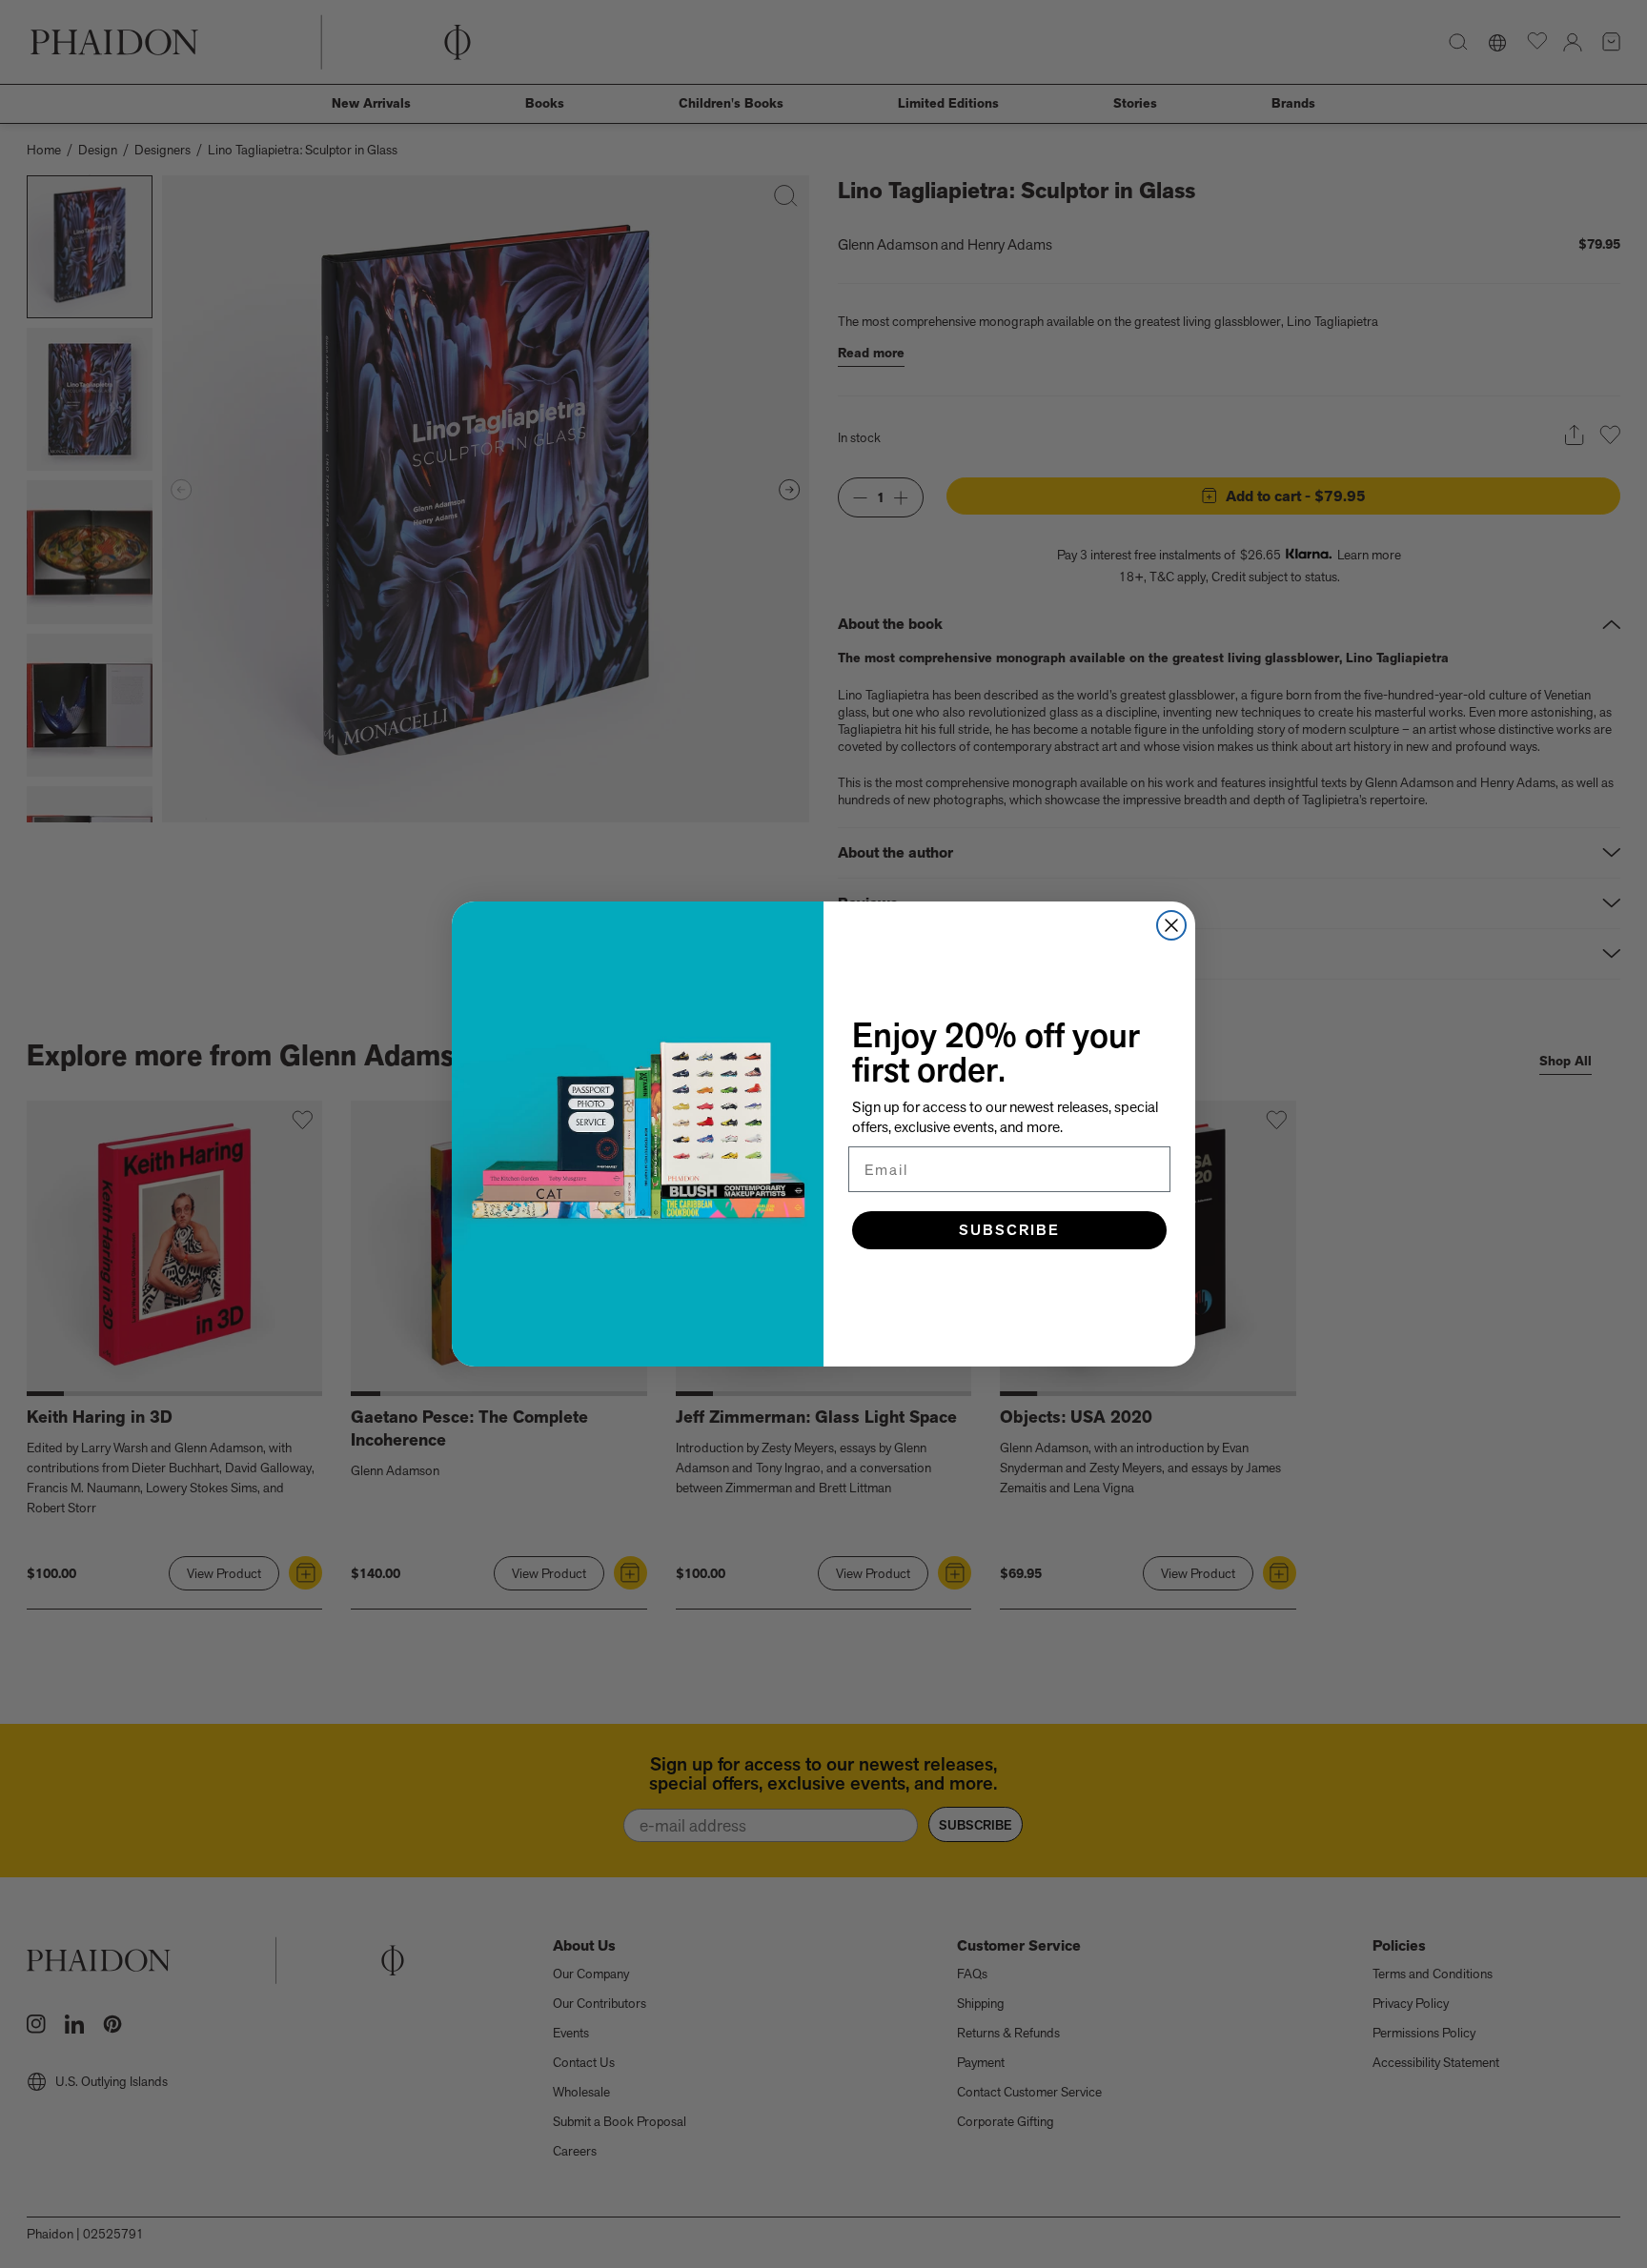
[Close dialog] (1171, 925)
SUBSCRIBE (1009, 1230)
